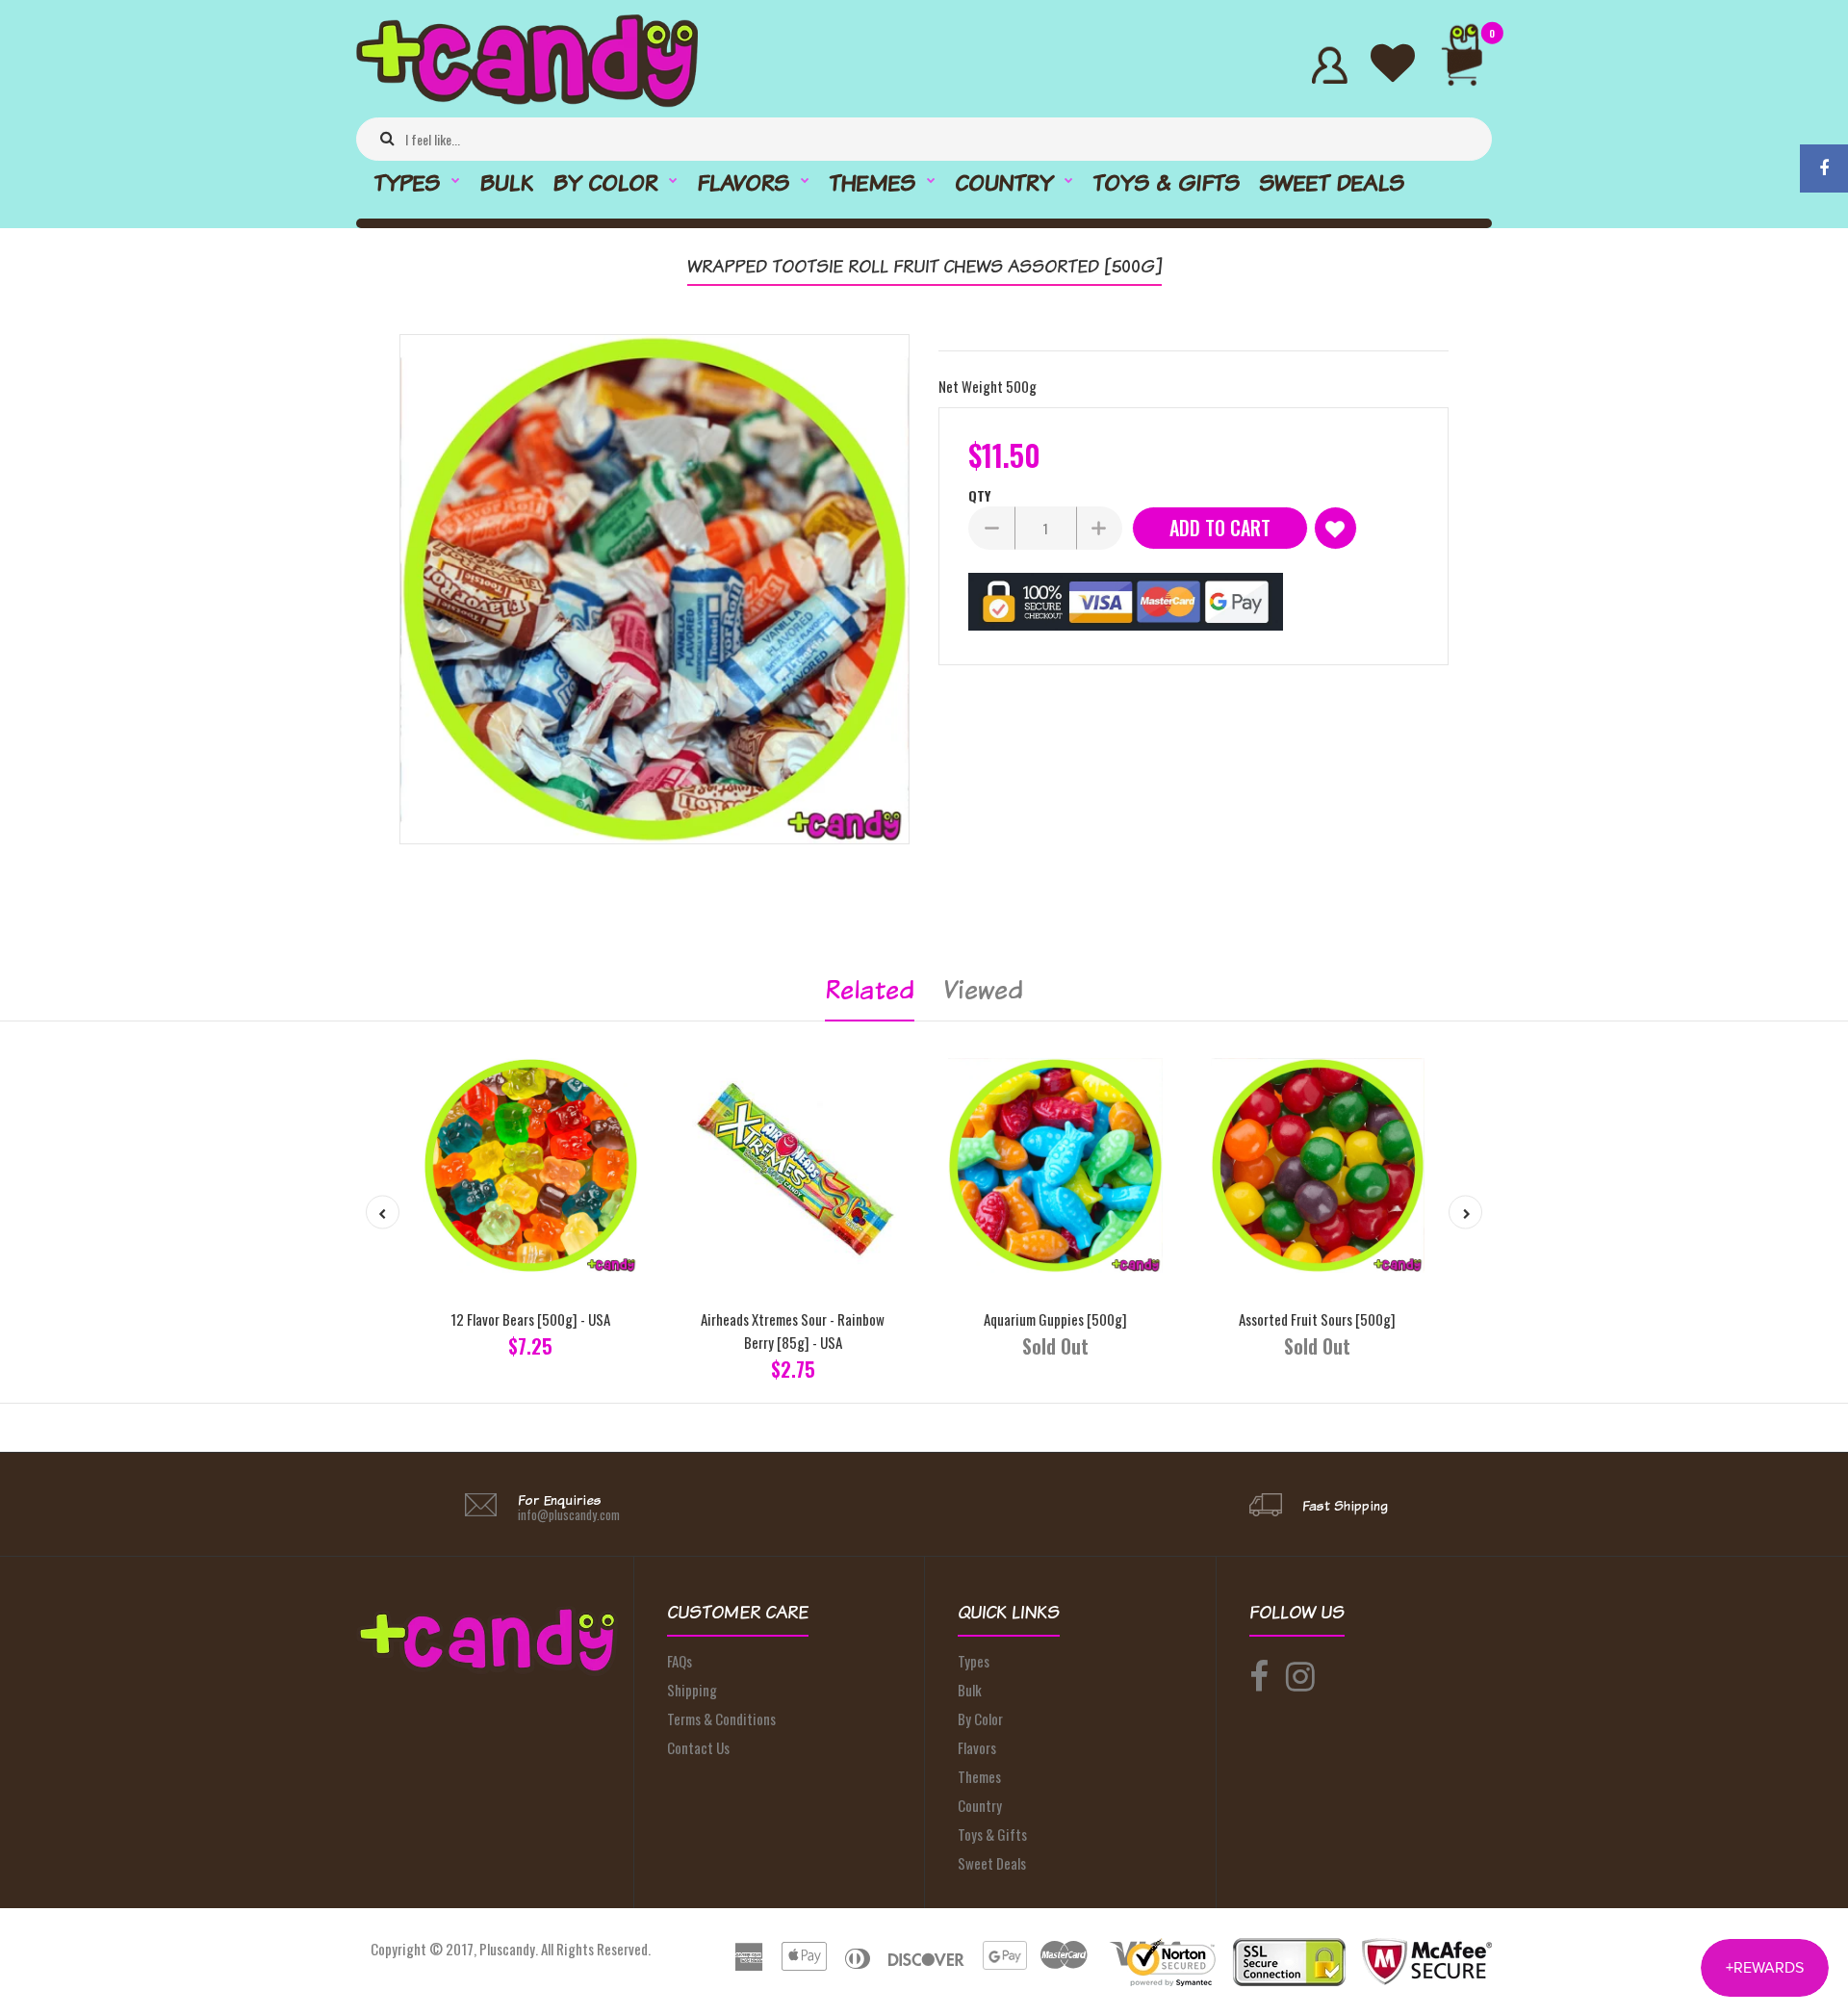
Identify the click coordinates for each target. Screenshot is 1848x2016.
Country (980, 1805)
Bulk (970, 1690)
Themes (979, 1776)
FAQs (680, 1661)
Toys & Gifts (992, 1834)
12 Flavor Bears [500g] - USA (530, 1319)
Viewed (983, 989)
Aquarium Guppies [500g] (1055, 1319)
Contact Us (698, 1747)
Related (870, 989)
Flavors (977, 1747)
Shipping (692, 1690)
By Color (980, 1719)
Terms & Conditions (721, 1719)
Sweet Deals (992, 1863)
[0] (1470, 65)
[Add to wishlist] (1335, 528)
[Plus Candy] (527, 101)
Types (974, 1661)
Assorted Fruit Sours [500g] (1317, 1319)
